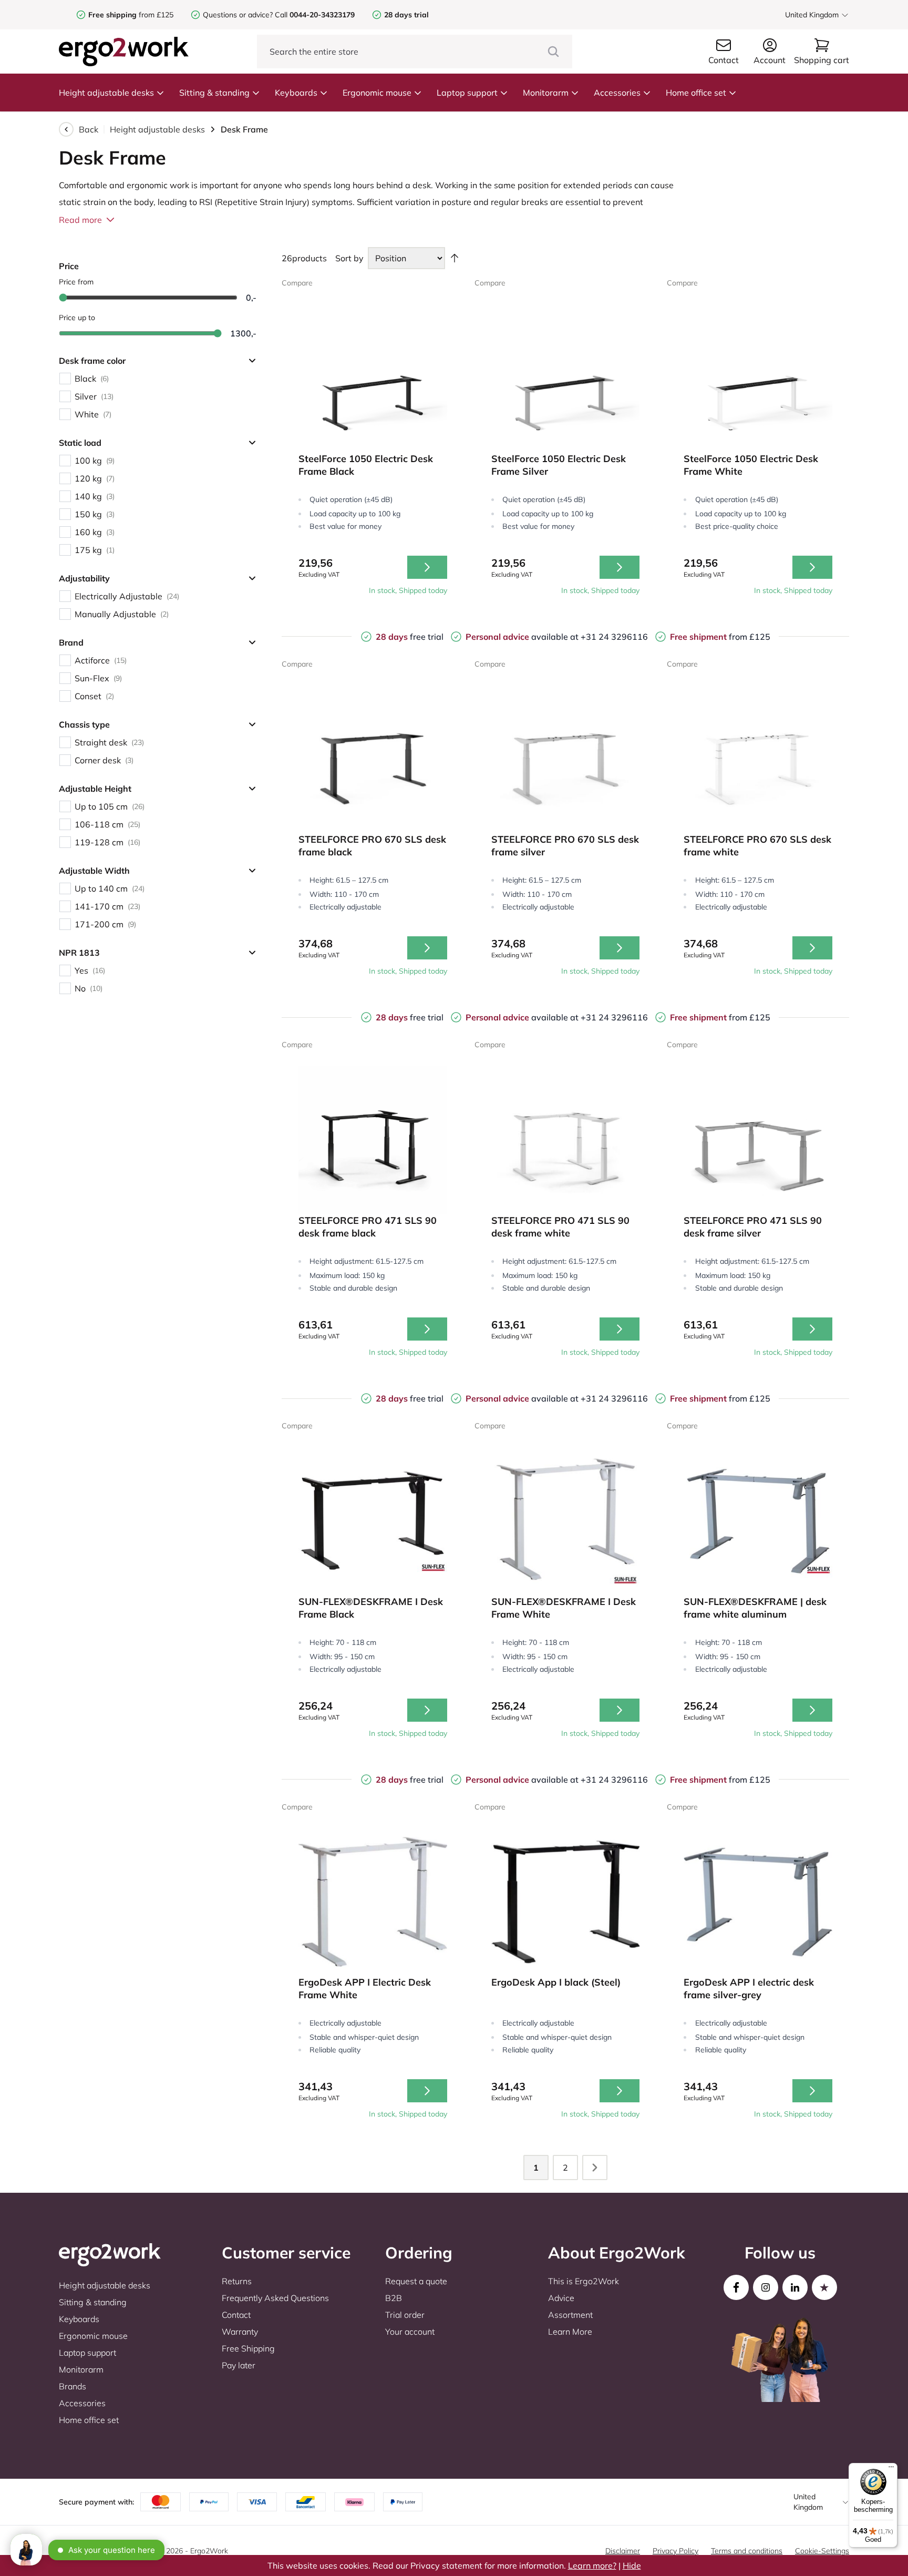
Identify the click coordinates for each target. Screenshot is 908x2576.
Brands (73, 2386)
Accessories (617, 93)
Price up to (77, 318)
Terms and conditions (747, 2551)
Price (69, 266)
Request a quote (416, 2281)
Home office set (696, 93)
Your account (410, 2332)
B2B (394, 2298)
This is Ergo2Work (584, 2281)
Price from (76, 282)
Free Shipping (248, 2348)
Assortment (570, 2315)
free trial (410, 637)
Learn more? (592, 2565)
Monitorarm (546, 93)
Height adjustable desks (106, 93)
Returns (237, 2281)
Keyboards (296, 93)
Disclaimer (623, 2551)
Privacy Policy (675, 2551)
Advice (561, 2298)
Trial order (405, 2315)
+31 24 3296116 (614, 637)
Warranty (240, 2332)
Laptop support (467, 93)
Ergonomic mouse (377, 93)
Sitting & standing (214, 93)
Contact (236, 2315)
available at (523, 637)
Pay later (239, 2365)
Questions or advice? (238, 15)
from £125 (131, 15)
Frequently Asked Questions (275, 2298)
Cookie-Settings (822, 2551)
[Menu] (891, 2469)
